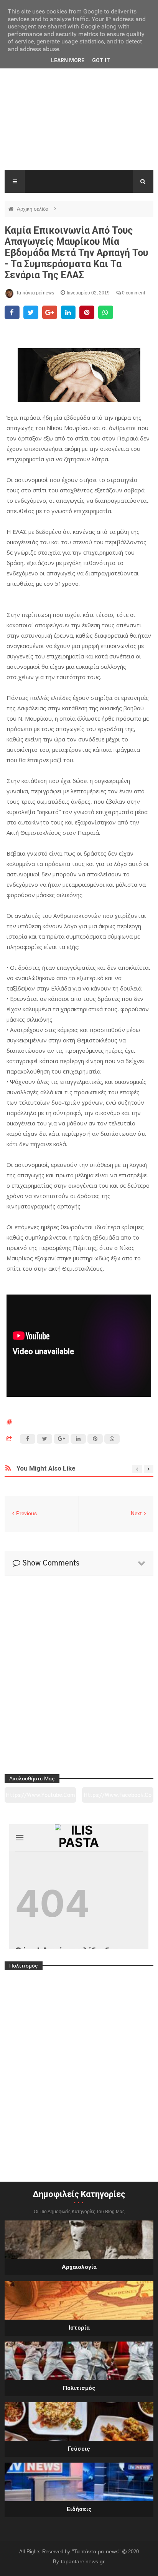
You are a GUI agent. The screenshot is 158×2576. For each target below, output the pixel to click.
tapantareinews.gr (83, 2561)
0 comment (133, 293)
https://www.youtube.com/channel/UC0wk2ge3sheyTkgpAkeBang (40, 1798)
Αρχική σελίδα (34, 209)
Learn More (68, 60)
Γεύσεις (79, 2449)
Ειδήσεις (79, 2509)
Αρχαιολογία (79, 2267)
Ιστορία (79, 2328)
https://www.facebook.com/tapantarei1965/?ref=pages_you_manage (118, 1798)
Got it (101, 60)
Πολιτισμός (79, 2388)
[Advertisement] (79, 119)
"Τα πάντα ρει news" (97, 2551)
